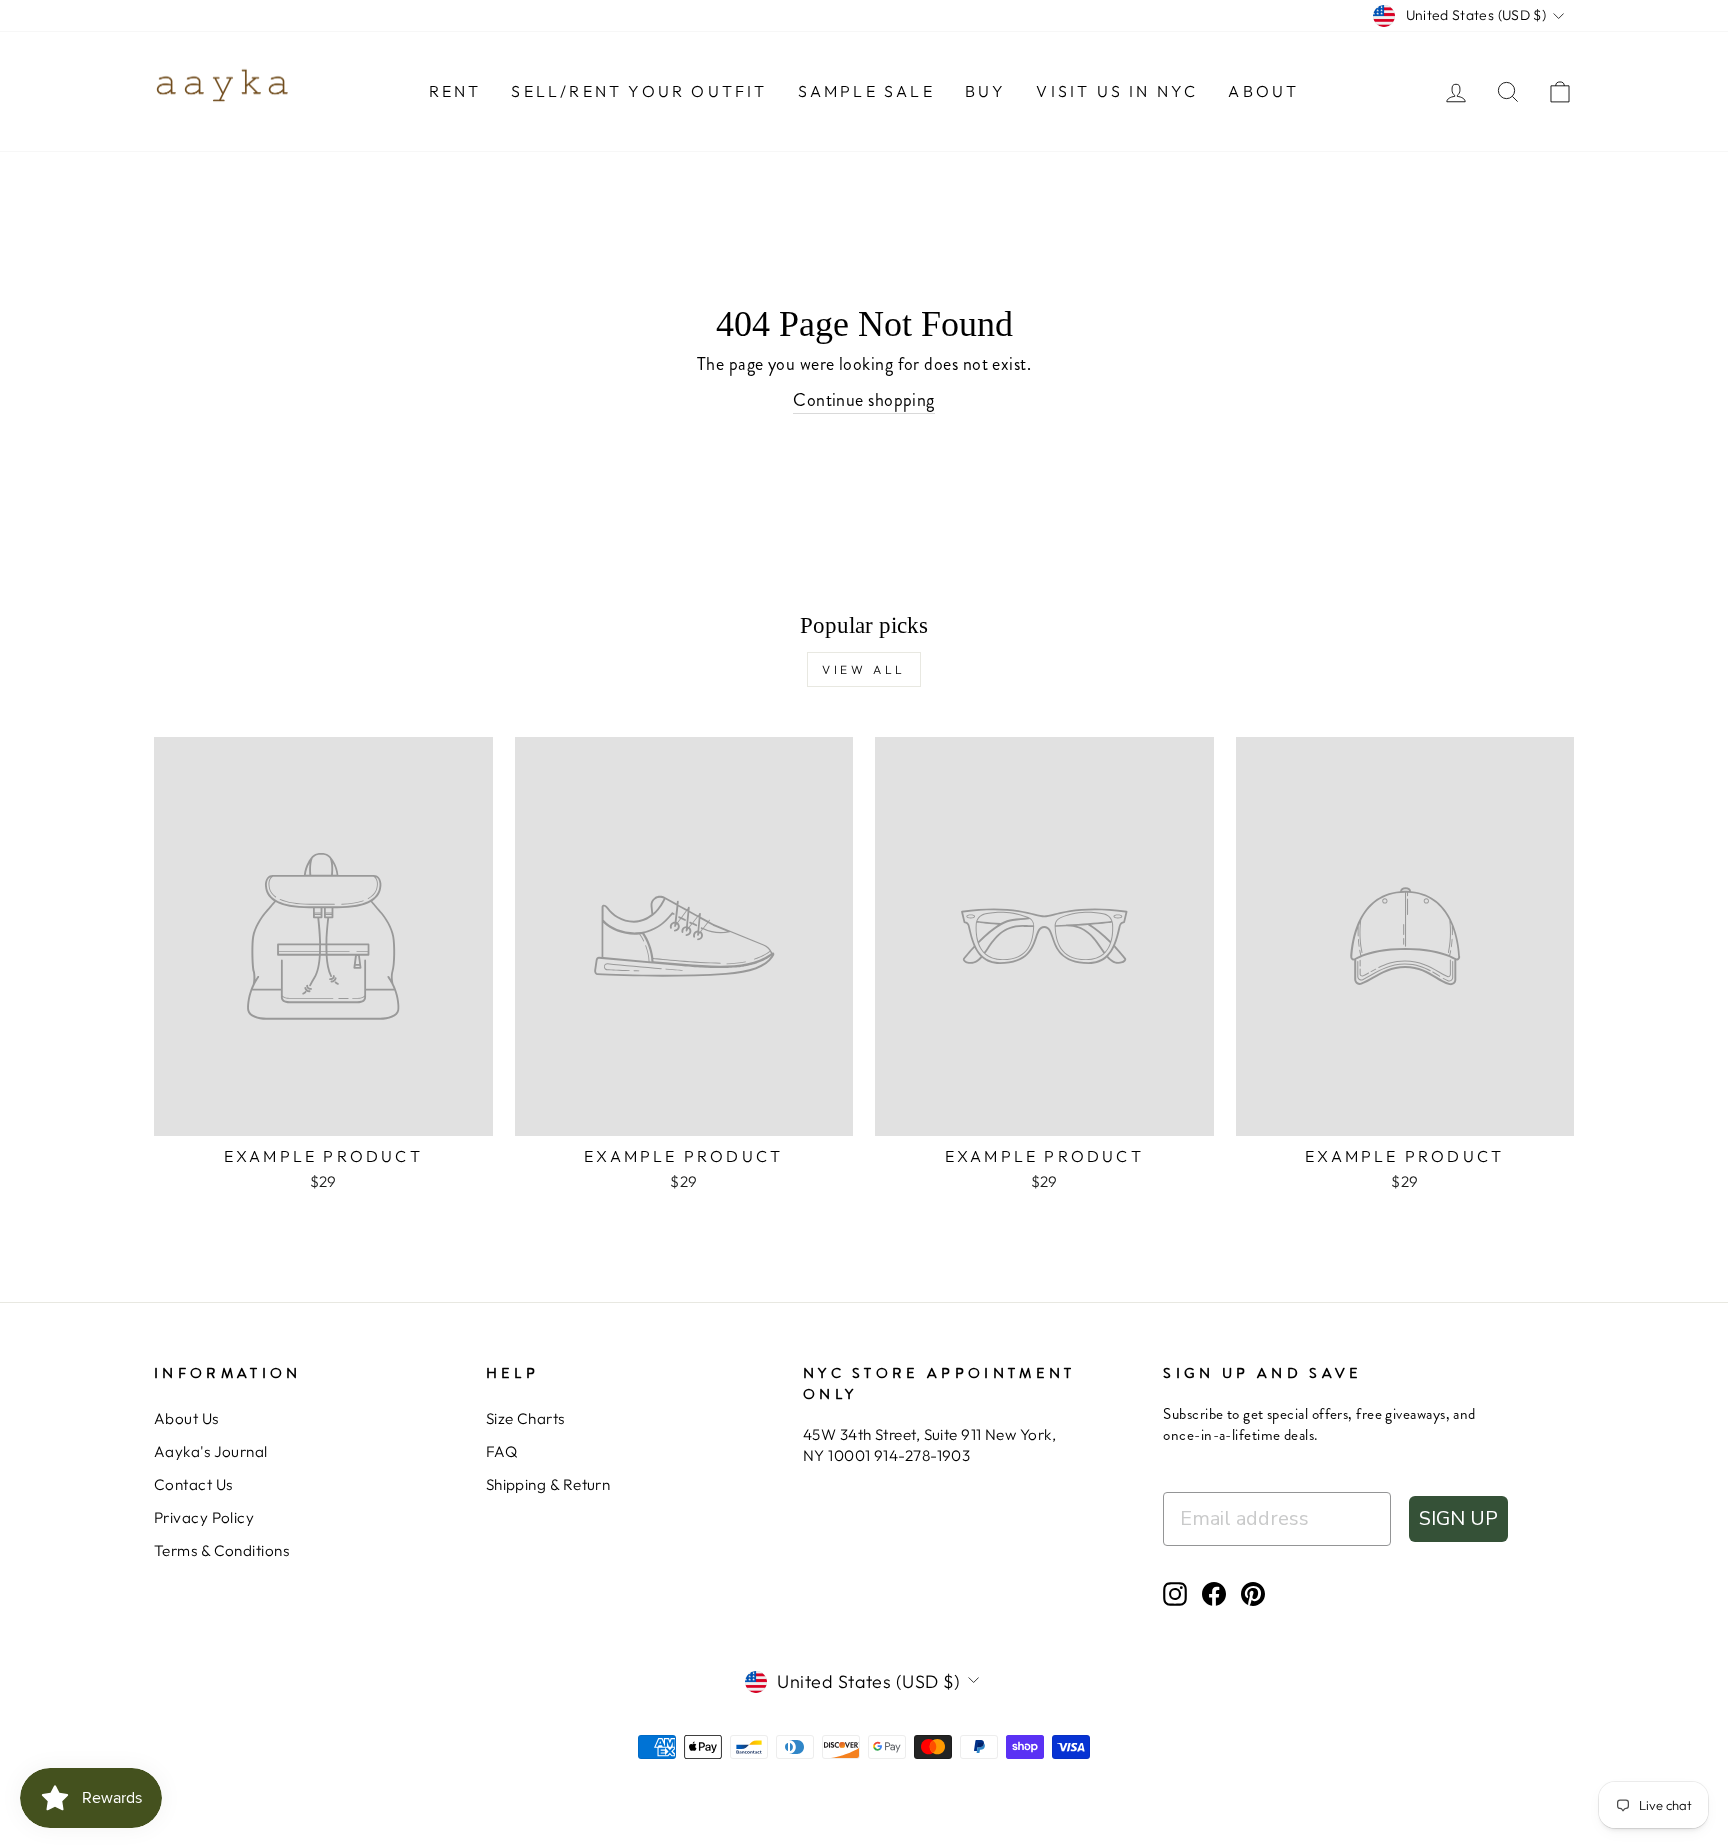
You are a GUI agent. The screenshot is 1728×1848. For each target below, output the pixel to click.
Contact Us (193, 1484)
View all (864, 669)
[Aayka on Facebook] (1214, 1593)
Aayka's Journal (211, 1451)
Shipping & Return (548, 1484)
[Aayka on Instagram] (1175, 1593)
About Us (186, 1418)
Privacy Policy (204, 1517)
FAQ (501, 1451)
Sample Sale (866, 91)
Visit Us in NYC (1117, 91)
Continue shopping (864, 400)
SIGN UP (1458, 1518)
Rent (455, 91)
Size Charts (525, 1418)
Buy (986, 91)
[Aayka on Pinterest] (1253, 1593)
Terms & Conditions (221, 1550)
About (1263, 91)
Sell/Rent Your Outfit (639, 91)
